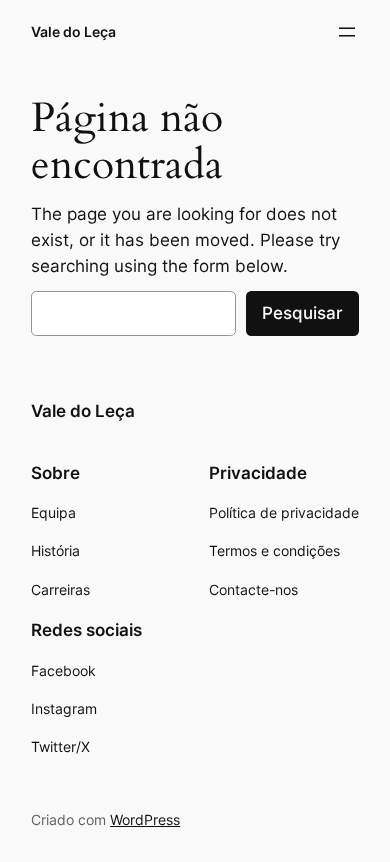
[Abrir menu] (347, 32)
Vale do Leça (73, 31)
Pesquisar (302, 313)
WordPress (145, 819)
